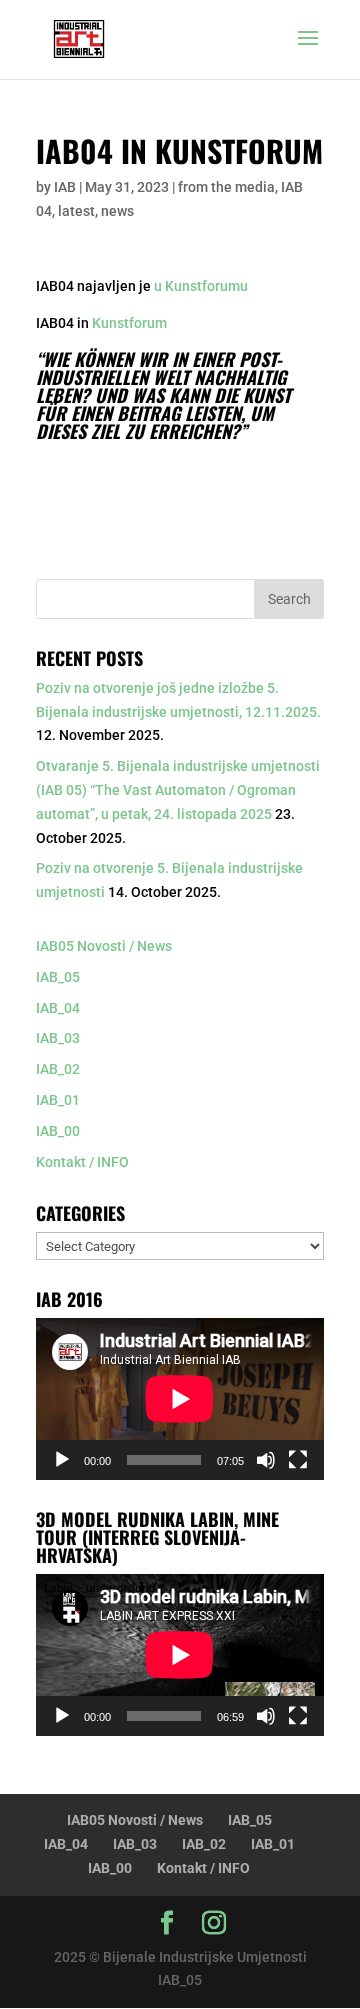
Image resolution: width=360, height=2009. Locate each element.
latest (76, 211)
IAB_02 (58, 1069)
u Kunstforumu (201, 286)
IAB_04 (58, 1008)
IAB (65, 187)
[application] (180, 1399)
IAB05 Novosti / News (104, 946)
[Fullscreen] (298, 1460)
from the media (226, 187)
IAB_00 (58, 1131)
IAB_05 (58, 977)
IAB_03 (58, 1038)
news (117, 211)
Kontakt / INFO (82, 1162)
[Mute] (266, 1460)
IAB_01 (58, 1100)
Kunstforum (129, 323)
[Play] (62, 1460)
